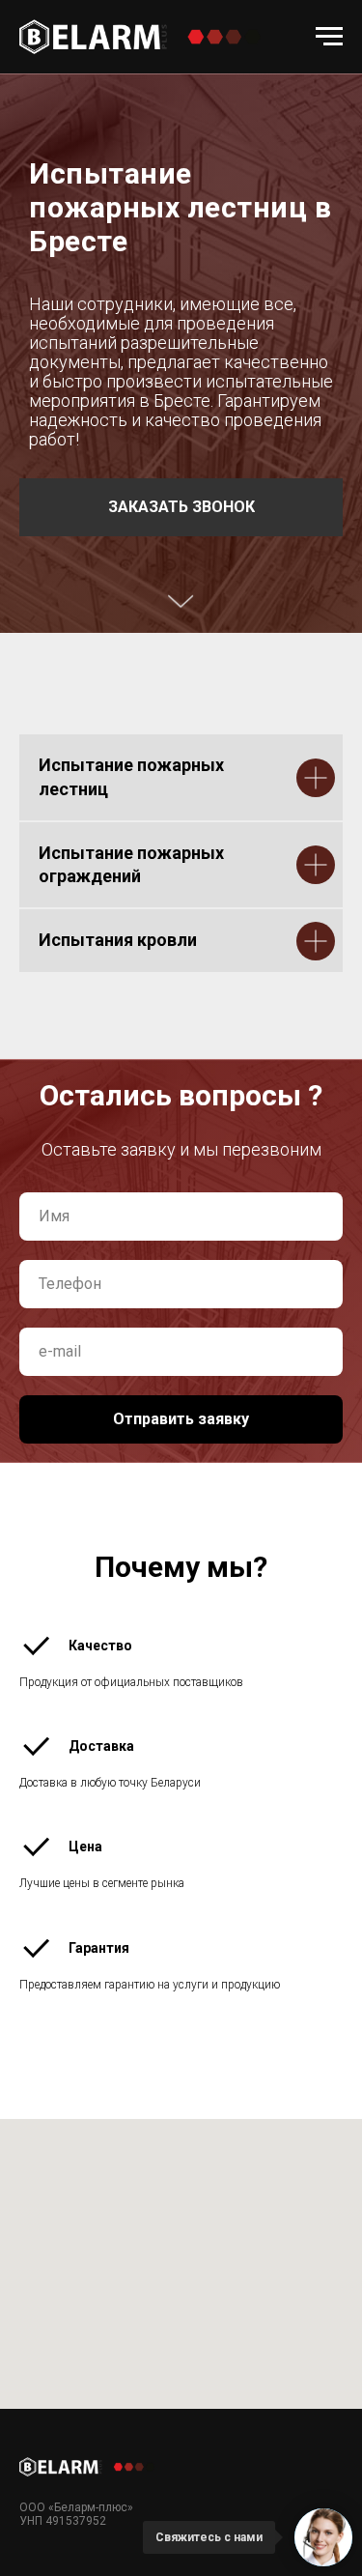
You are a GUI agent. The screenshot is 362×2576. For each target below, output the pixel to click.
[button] (181, 1130)
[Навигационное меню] (329, 37)
